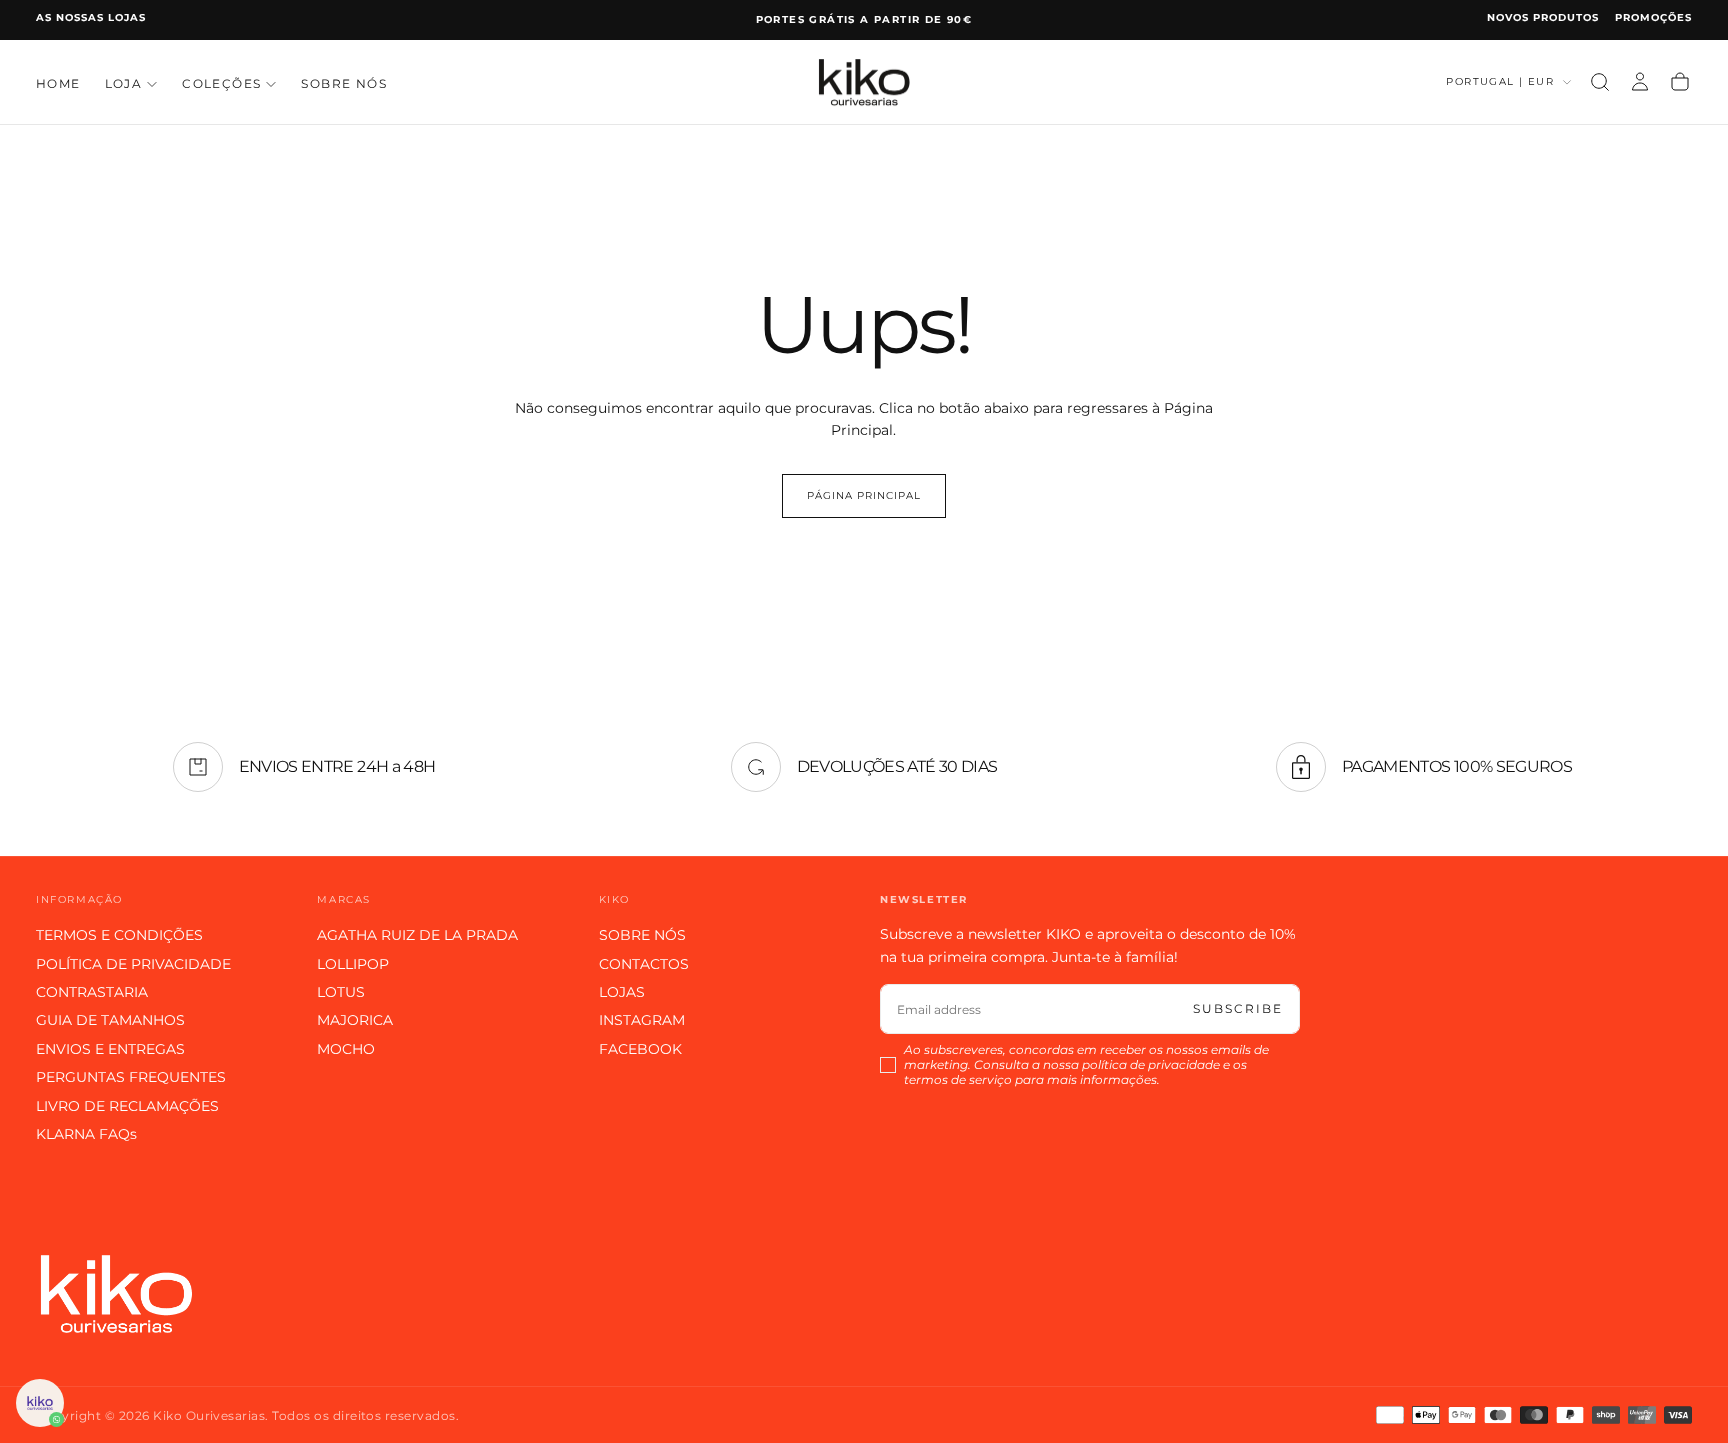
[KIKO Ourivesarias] (116, 1293)
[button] (1600, 82)
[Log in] (1640, 82)
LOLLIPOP (353, 964)
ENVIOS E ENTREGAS (110, 1049)
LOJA (124, 83)
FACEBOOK (640, 1049)
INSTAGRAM (642, 1020)
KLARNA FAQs (86, 1134)
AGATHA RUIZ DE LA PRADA (417, 935)
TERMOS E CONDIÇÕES (119, 935)
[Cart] (1680, 82)
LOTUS (341, 992)
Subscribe (1238, 1008)
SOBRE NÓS (344, 83)
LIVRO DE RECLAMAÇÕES (127, 1106)
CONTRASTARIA (92, 992)
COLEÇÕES (221, 83)
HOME (58, 83)
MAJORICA (355, 1020)
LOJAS (622, 992)
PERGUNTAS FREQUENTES (131, 1077)
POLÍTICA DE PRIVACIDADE (133, 964)
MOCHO (346, 1049)
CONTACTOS (644, 964)
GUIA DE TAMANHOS (110, 1020)
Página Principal (864, 495)
